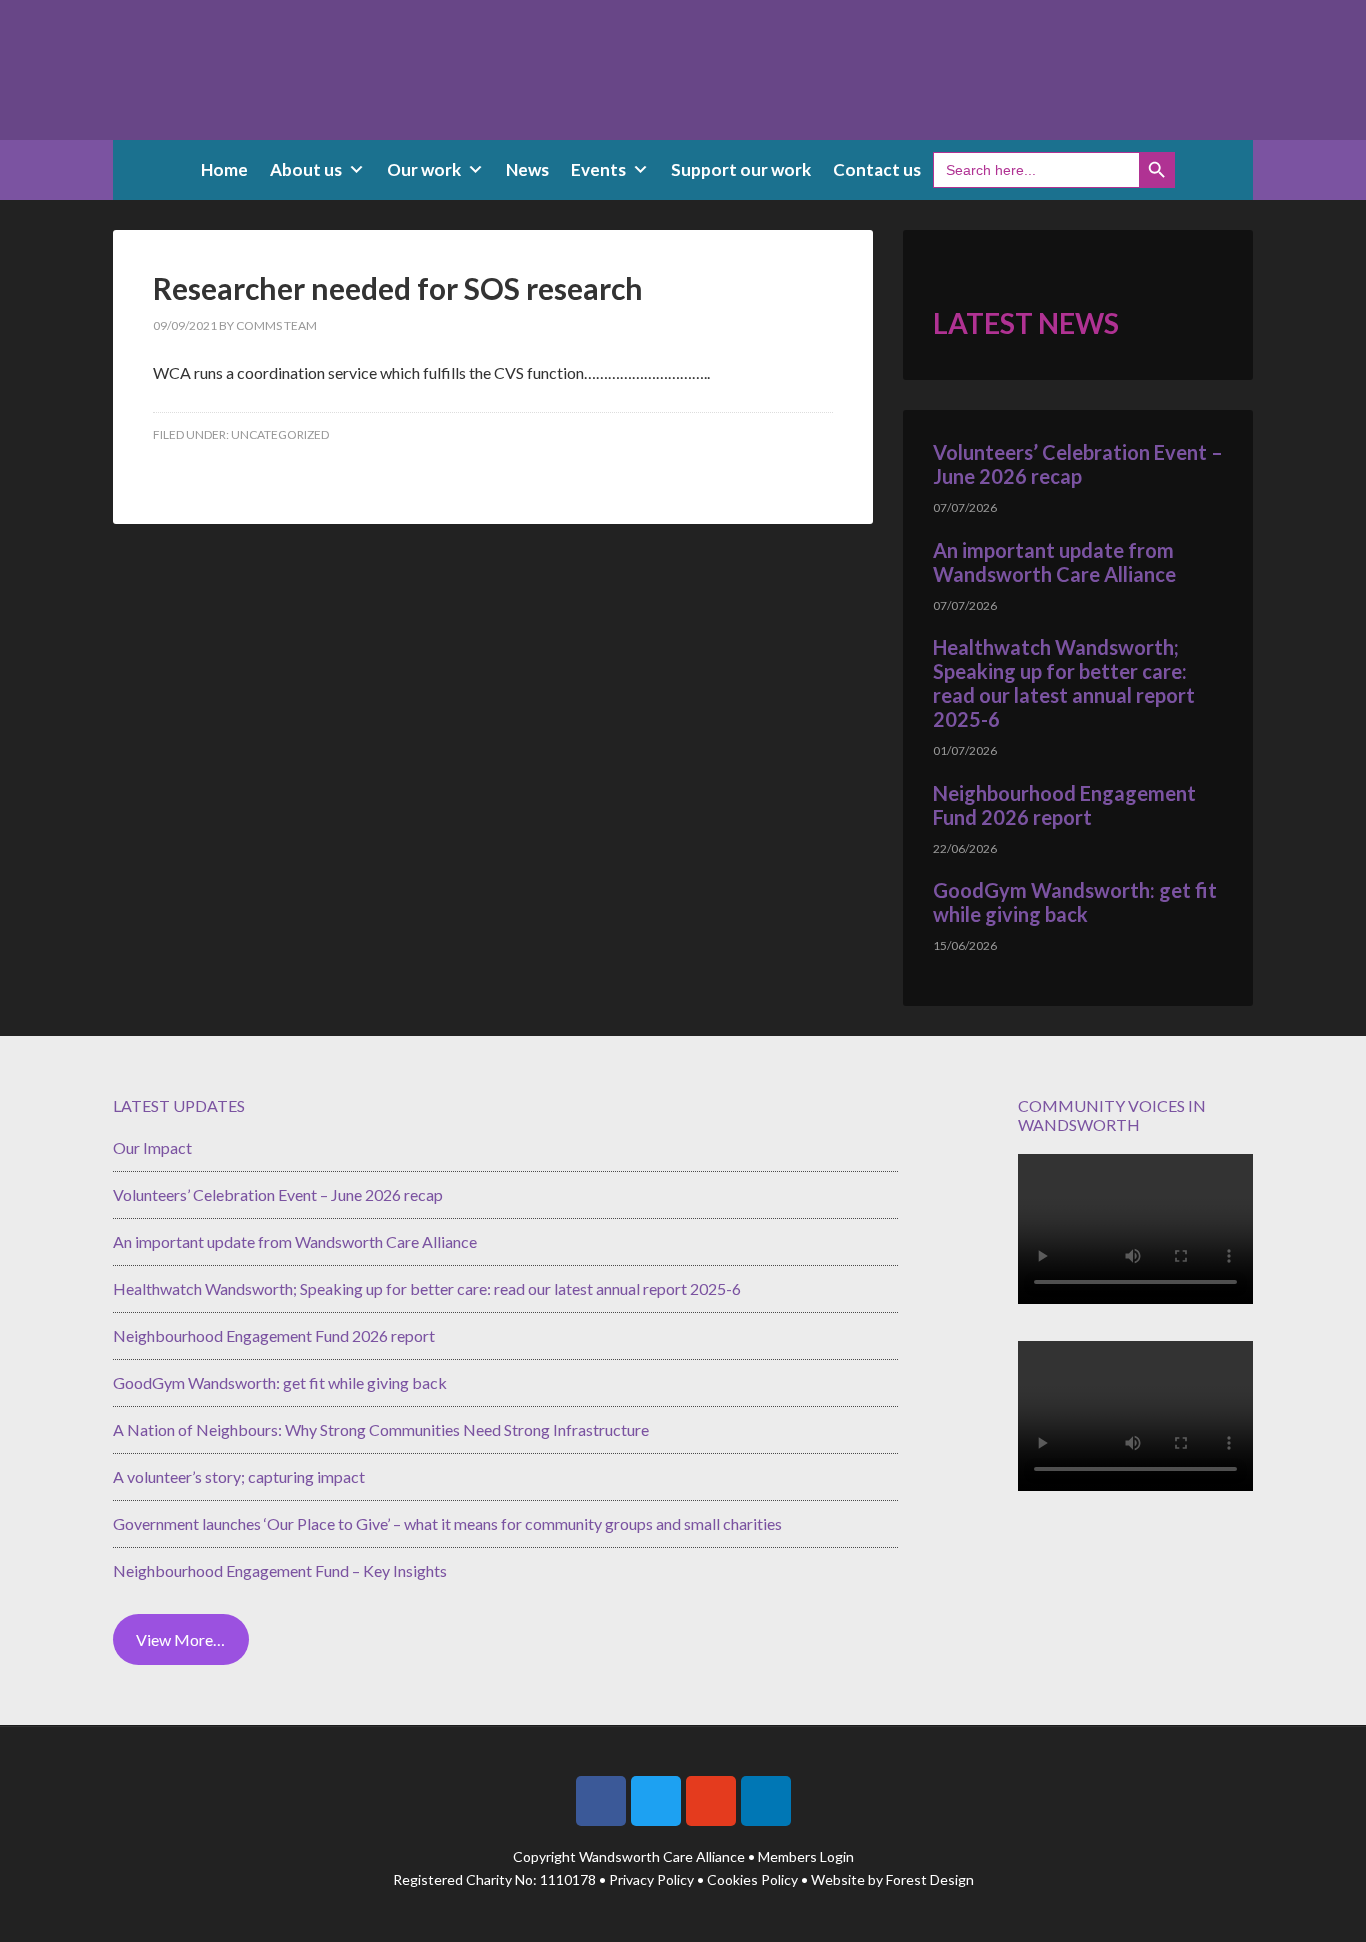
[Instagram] (711, 1801)
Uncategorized (280, 434)
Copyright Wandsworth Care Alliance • (635, 1856)
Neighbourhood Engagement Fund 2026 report (1064, 805)
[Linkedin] (766, 1801)
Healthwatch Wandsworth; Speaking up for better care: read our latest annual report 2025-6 (1064, 683)
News (527, 169)
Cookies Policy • (759, 1879)
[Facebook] (601, 1801)
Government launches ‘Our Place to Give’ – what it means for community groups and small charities (447, 1523)
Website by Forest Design (892, 1879)
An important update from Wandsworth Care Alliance (1054, 562)
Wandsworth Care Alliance (683, 70)
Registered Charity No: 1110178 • (501, 1879)
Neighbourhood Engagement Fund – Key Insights (280, 1570)
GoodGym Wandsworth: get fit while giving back (1075, 902)
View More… (180, 1639)
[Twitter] (656, 1801)
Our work (424, 169)
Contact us (877, 169)
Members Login (806, 1856)
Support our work (741, 169)
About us (306, 169)
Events (598, 169)
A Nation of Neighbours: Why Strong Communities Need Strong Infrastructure (381, 1429)
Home (224, 169)
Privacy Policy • (658, 1879)
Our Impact (152, 1147)
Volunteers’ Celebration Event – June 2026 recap (1078, 464)
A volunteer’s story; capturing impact (239, 1476)
